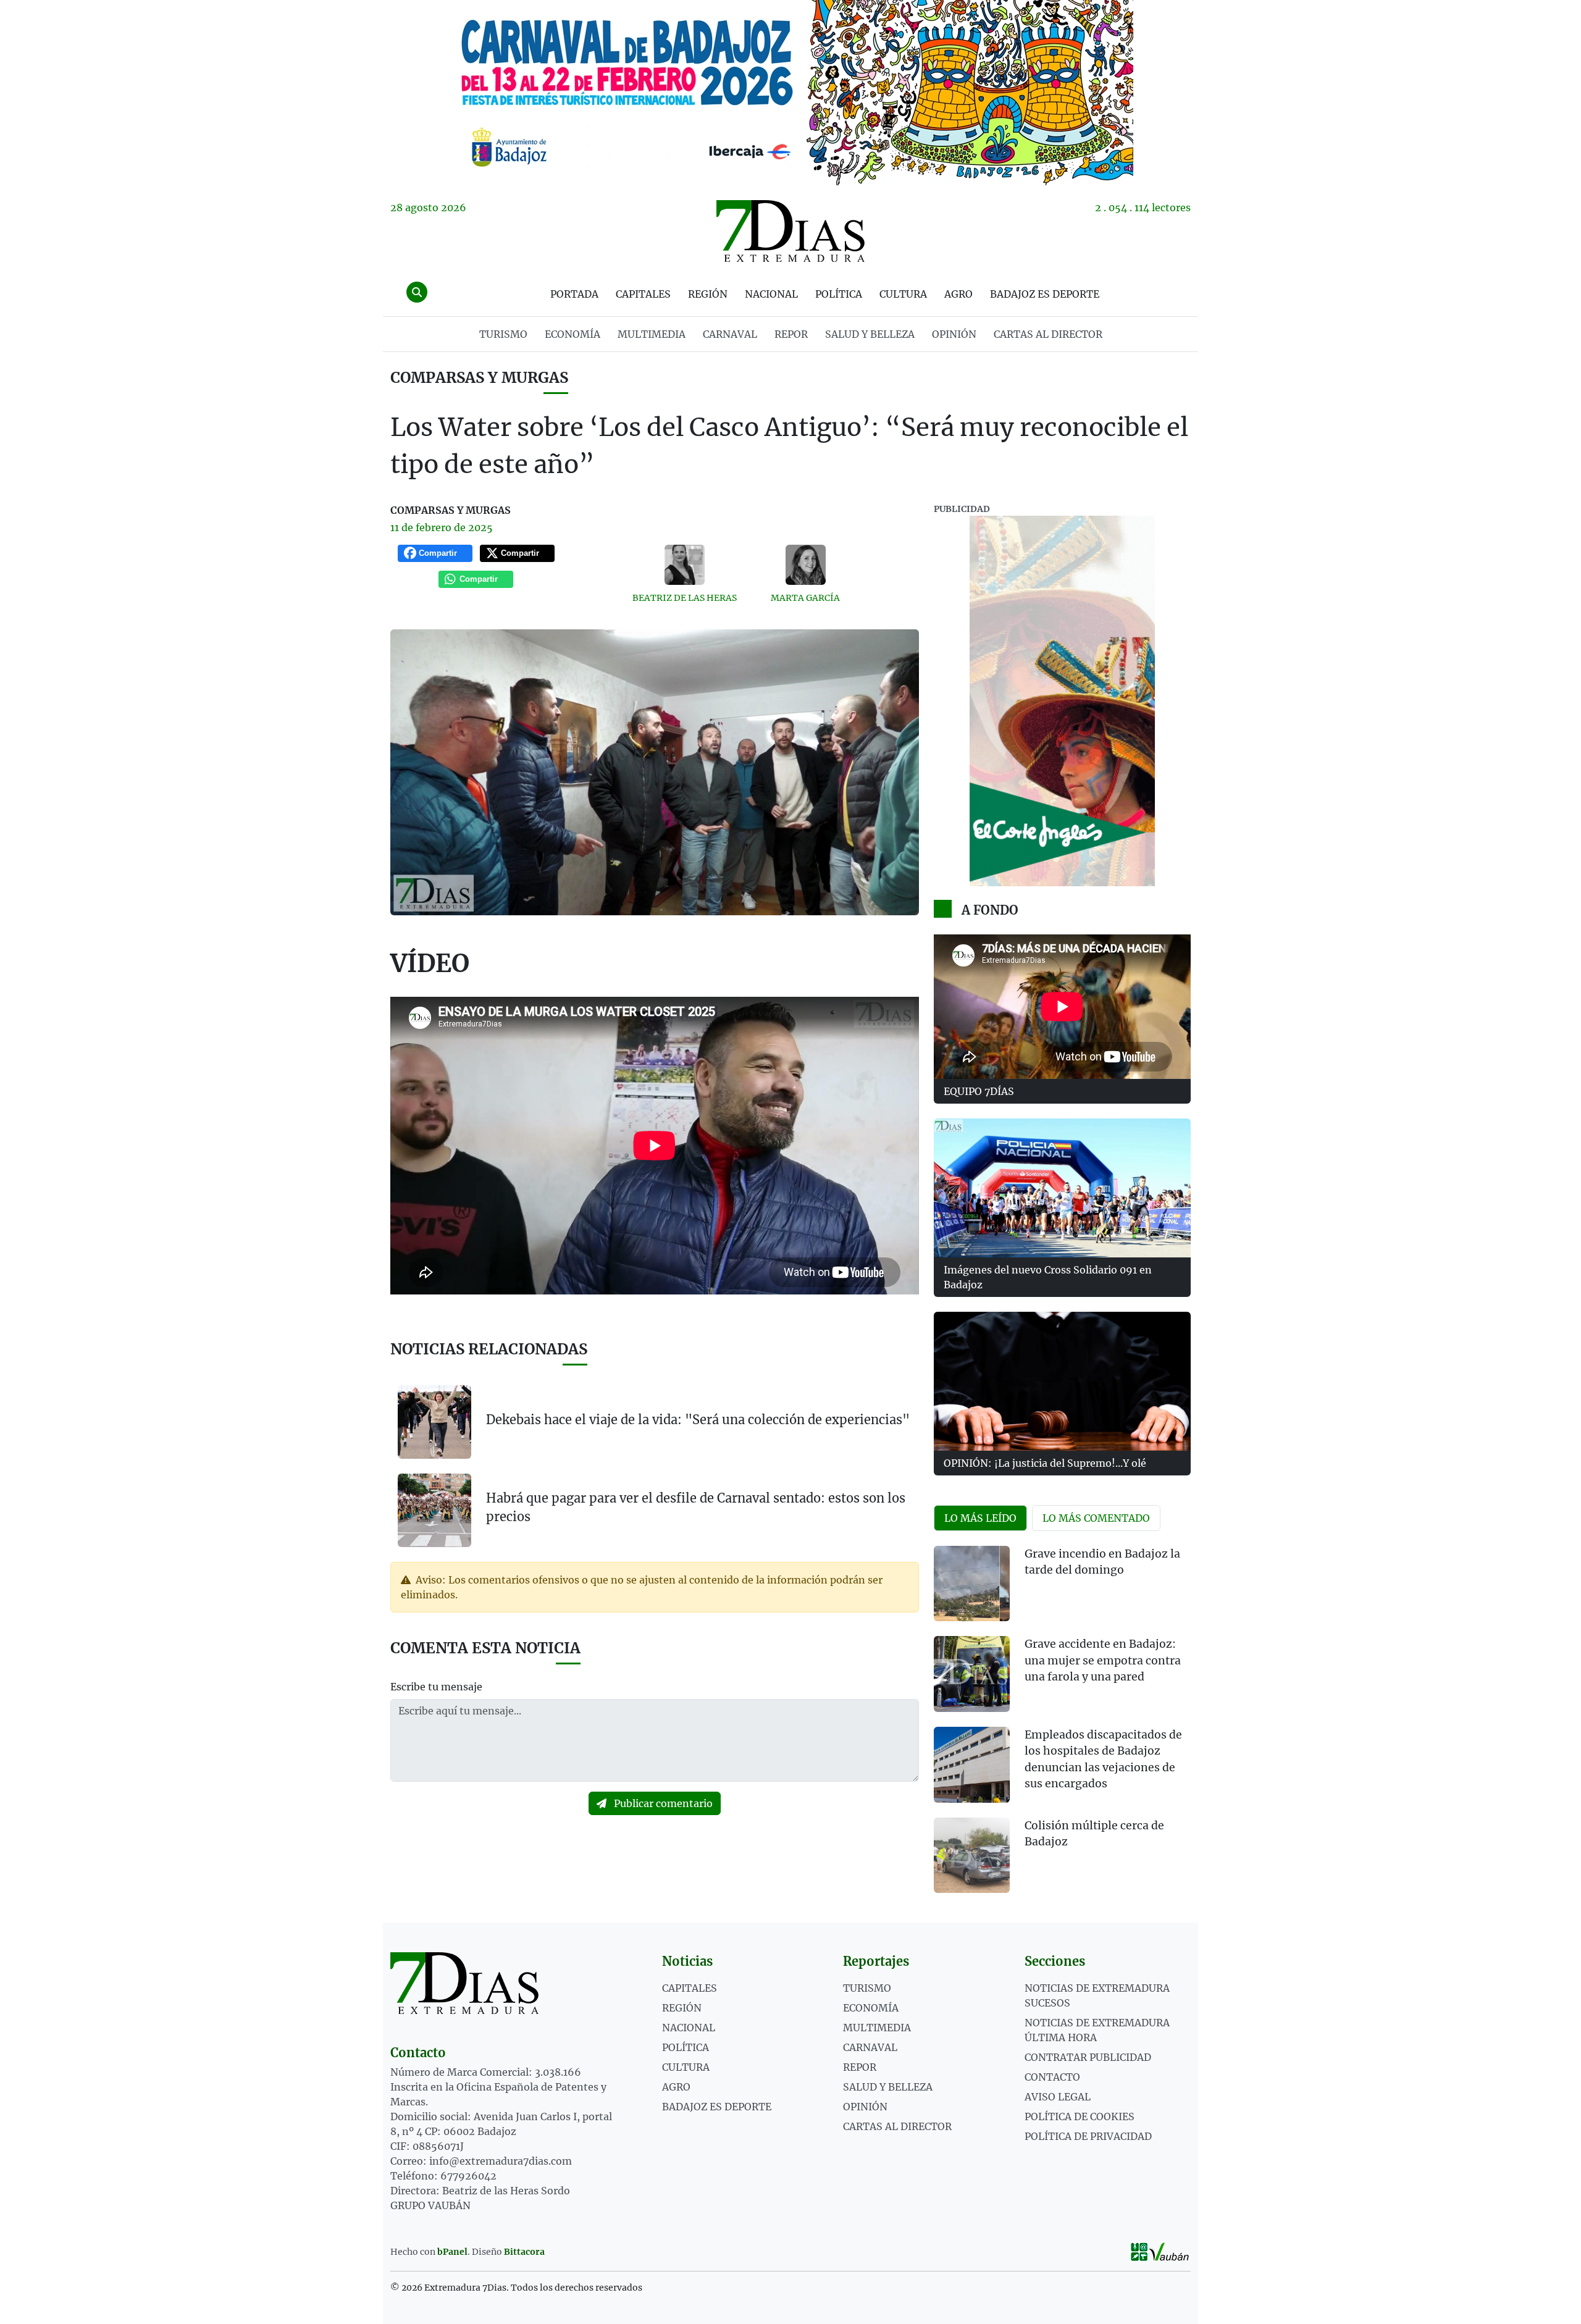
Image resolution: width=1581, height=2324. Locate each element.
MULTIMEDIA (652, 334)
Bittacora (524, 2252)
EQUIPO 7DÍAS (979, 1091)
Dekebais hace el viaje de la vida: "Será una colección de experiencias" (698, 1420)
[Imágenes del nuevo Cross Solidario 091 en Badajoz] (1062, 1188)
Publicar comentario (662, 1803)
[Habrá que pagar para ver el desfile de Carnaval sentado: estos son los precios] (434, 1509)
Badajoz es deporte (1045, 294)
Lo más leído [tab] (980, 1518)
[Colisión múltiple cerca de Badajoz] (972, 1856)
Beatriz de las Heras (685, 598)
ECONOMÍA (572, 334)
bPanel (452, 2252)
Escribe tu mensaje (436, 1687)
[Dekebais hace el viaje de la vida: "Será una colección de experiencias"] (434, 1422)
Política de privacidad (1088, 2136)
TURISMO (503, 334)
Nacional (771, 294)
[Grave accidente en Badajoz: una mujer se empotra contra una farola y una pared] (972, 1674)
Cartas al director (1048, 334)
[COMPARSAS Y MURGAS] (790, 93)
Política (839, 294)
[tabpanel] (1062, 1727)
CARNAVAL (730, 334)
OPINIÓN (954, 334)
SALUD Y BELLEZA (870, 334)
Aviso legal (1058, 2097)
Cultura (903, 294)
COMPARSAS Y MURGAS (479, 378)
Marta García (805, 598)
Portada (574, 294)
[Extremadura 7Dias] (790, 231)
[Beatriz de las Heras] (685, 565)
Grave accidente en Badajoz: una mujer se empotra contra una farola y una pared (1103, 1660)
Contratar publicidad (1088, 2057)
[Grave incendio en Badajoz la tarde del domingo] (972, 1584)
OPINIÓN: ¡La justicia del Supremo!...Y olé (1045, 1463)
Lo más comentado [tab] (1096, 1518)
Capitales (643, 294)
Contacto (1052, 2077)
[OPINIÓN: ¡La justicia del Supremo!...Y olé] (1062, 1381)
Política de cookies (1080, 2116)
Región (708, 294)
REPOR (791, 334)
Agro (958, 294)
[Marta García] (806, 565)
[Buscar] (417, 292)
